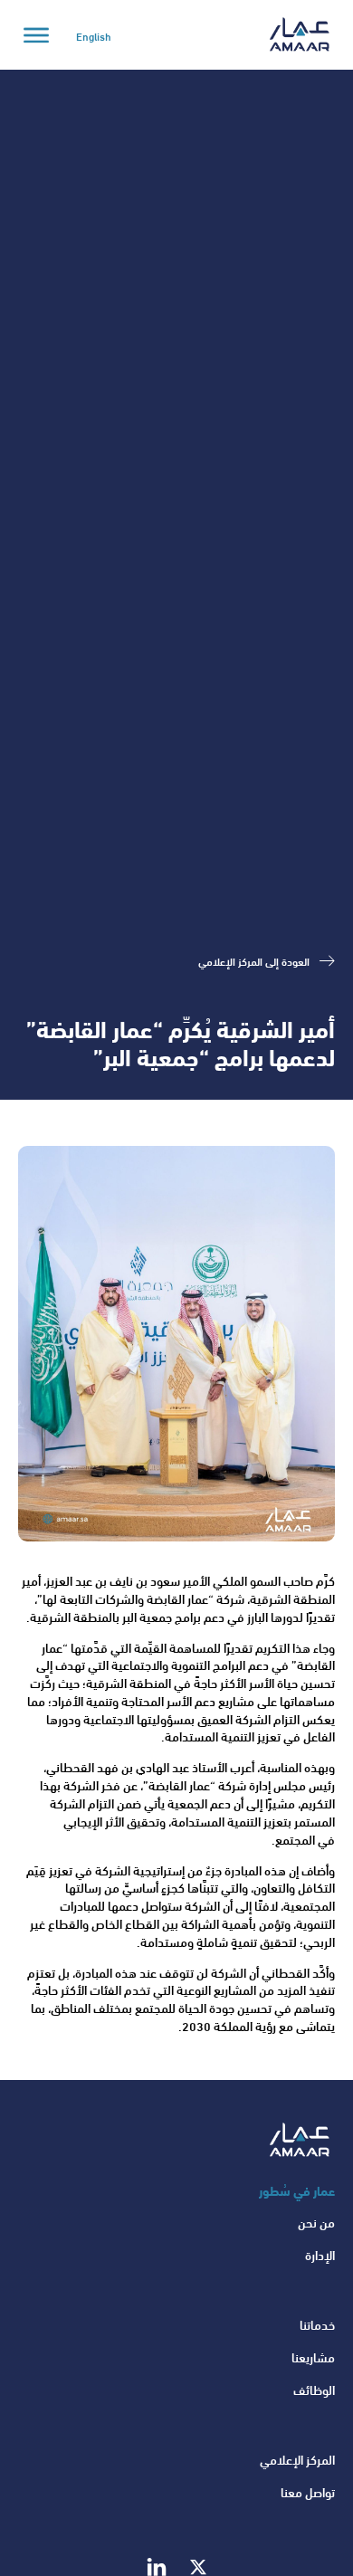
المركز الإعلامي (297, 2459)
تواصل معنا (308, 2492)
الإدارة (320, 2255)
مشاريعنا (313, 2357)
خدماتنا (317, 2324)
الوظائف (314, 2390)
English (94, 35)
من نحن (316, 2222)
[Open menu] (36, 35)
